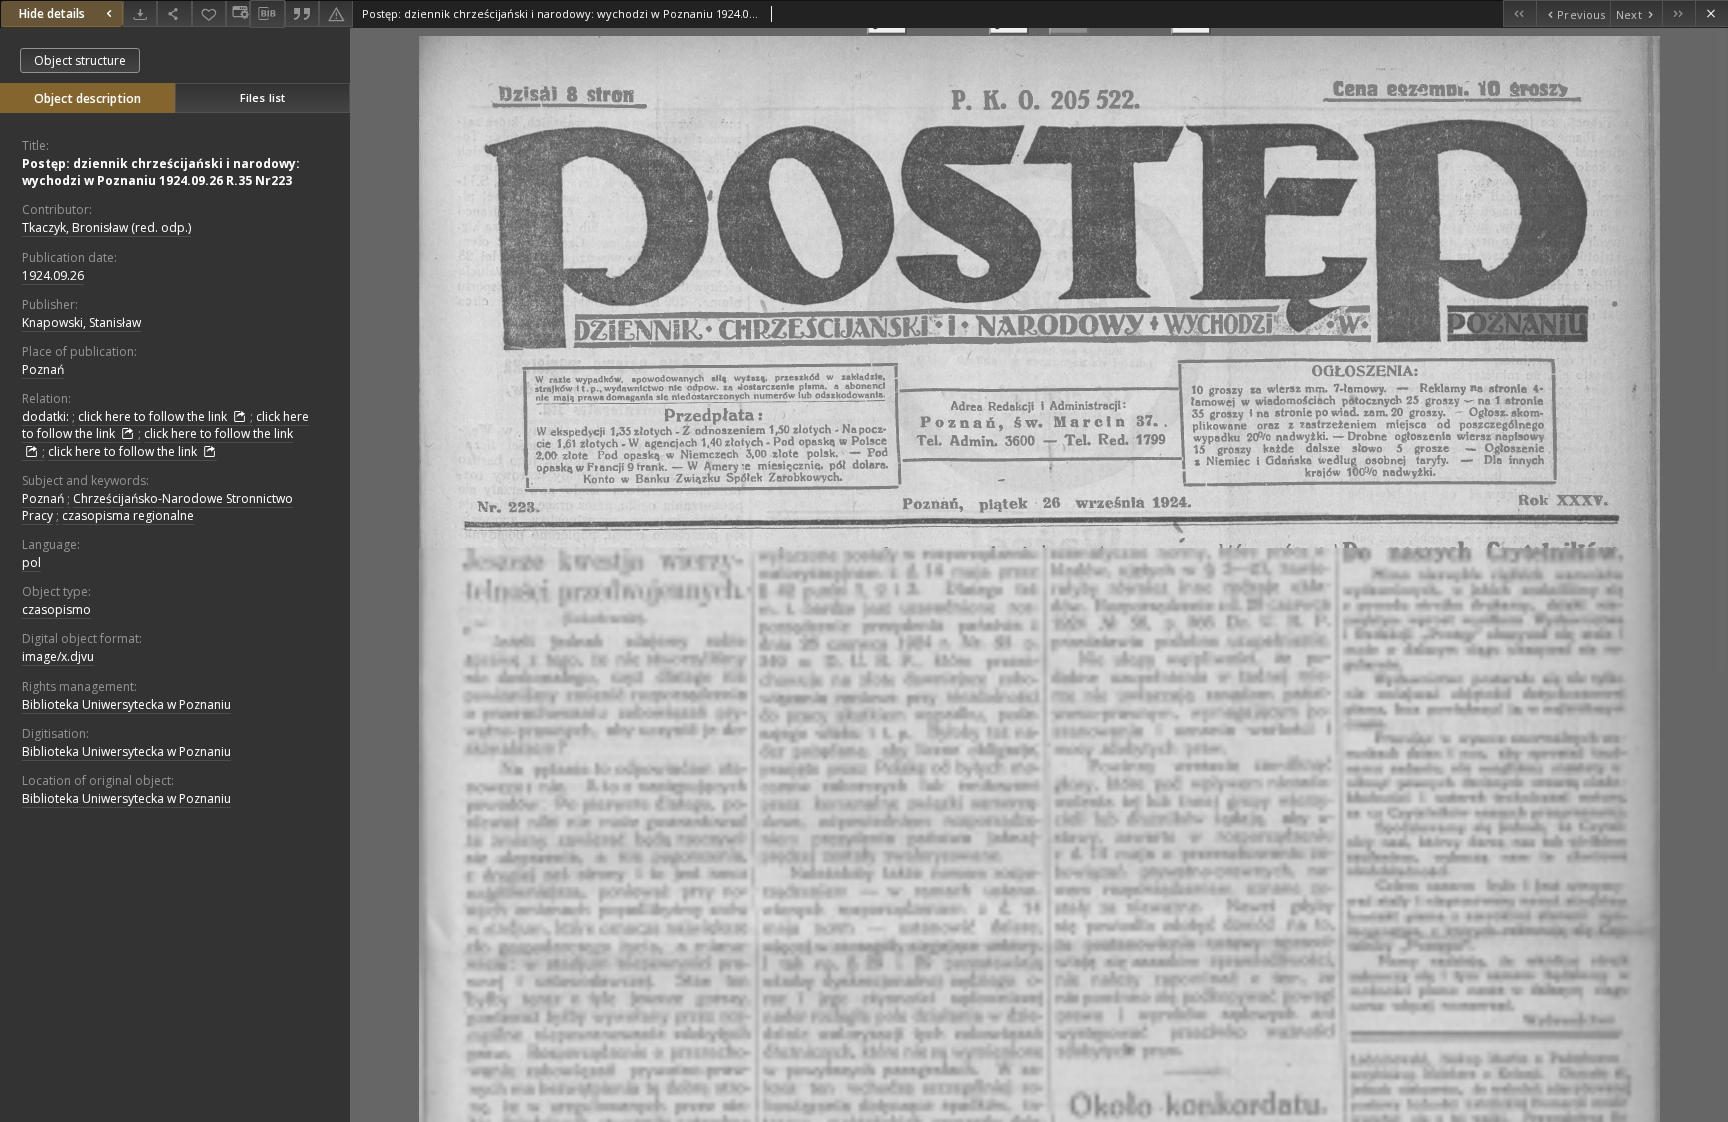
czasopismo (56, 609)
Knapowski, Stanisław (81, 322)
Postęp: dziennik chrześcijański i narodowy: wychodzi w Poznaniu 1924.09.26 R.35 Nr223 (161, 172)
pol (31, 562)
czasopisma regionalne (128, 515)
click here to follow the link (154, 416)
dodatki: (45, 416)
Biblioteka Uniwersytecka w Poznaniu (126, 704)
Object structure (80, 60)
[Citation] (302, 13)
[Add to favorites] (209, 13)
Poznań (43, 369)
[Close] (1711, 13)
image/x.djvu (58, 656)
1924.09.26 (53, 275)
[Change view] (238, 13)
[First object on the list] (1519, 13)
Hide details (52, 13)
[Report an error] (336, 13)
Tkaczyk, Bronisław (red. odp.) (106, 227)
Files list (262, 97)
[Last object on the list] (1678, 13)
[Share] (174, 13)
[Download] (140, 13)
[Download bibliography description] (267, 14)
